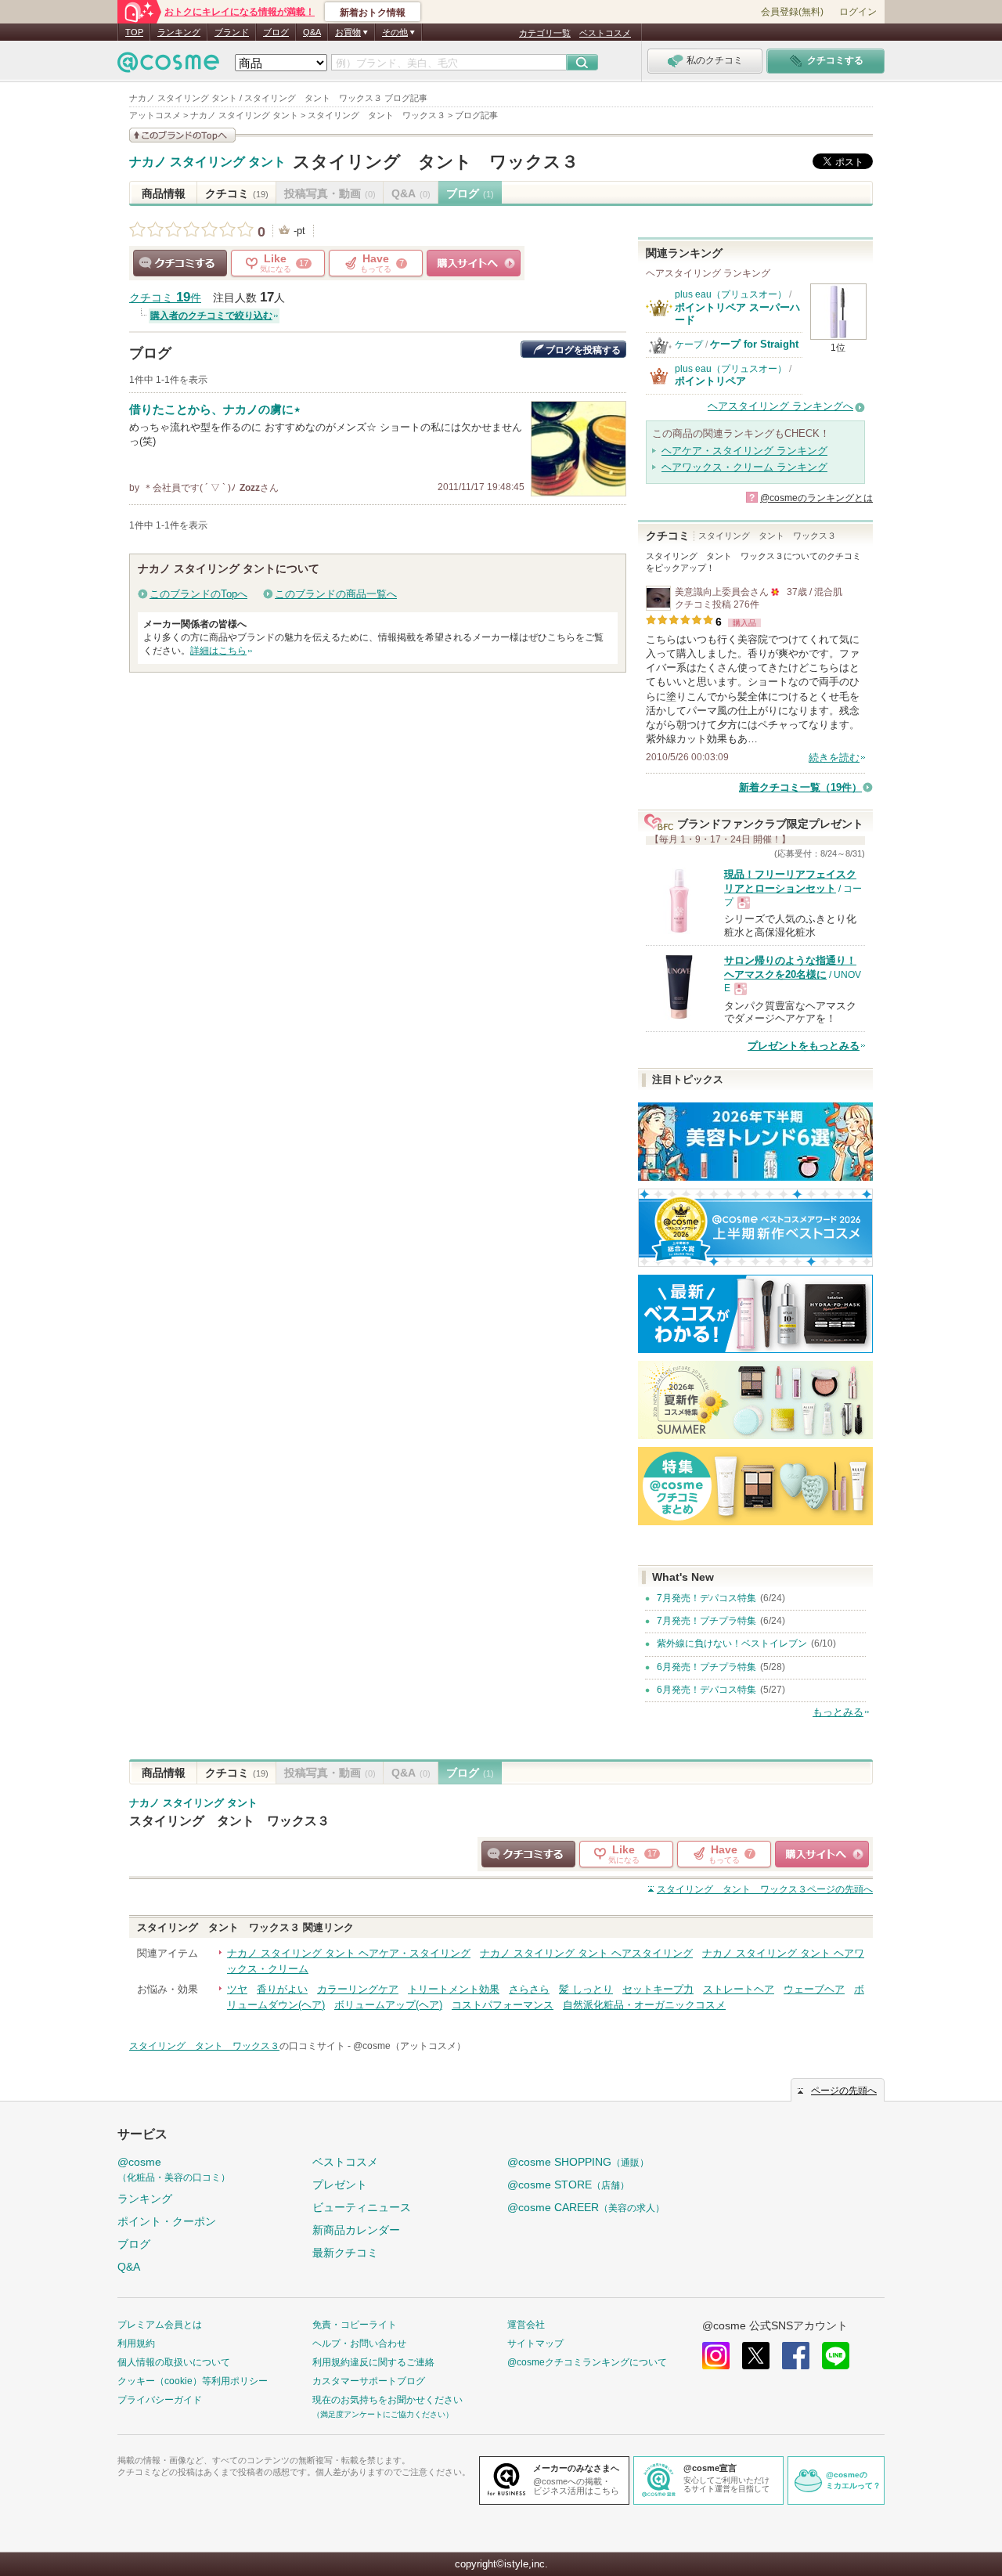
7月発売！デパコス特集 (706, 1598)
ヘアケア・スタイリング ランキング (744, 451)
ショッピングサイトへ (474, 263)
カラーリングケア (358, 1989)
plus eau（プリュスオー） (731, 294)
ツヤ (237, 1989)
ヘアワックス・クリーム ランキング (744, 467)
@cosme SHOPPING (578, 2162)
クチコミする (180, 263)
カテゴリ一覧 (545, 33)
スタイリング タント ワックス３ (436, 162)
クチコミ (237, 193)
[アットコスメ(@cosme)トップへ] (168, 66)
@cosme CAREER (586, 2207)
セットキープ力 (658, 1989)
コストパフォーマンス (503, 2005)
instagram (716, 2356)
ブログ (276, 32)
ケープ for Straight (754, 344)
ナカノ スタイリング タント (207, 162)
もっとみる (838, 1712)
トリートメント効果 (454, 1989)
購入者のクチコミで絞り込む (211, 316)
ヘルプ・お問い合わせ (359, 2343)
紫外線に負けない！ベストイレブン (732, 1643)
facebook (796, 2356)
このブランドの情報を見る (182, 135)
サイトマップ (535, 2343)
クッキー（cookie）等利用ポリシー (193, 2381)
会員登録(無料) (792, 12)
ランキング (179, 32)
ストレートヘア (739, 1989)
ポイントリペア (710, 381)
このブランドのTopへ (198, 594)
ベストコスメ (605, 33)
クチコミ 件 (165, 298)
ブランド (232, 32)
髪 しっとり (586, 1989)
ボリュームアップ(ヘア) (388, 2005)
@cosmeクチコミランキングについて (587, 2362)
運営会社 (526, 2325)
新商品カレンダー (356, 2230)
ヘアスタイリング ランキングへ (780, 406)
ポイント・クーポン (167, 2221)
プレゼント (340, 2185)
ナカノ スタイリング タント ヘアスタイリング (586, 1953)
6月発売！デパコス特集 (706, 1690)
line (836, 2356)
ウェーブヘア (814, 1989)
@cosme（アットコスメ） (409, 2046)
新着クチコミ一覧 (800, 787)
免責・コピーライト (355, 2325)
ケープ (689, 345)
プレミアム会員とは (160, 2325)
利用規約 (136, 2343)
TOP (134, 32)
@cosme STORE (568, 2185)
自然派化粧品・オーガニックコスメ (644, 2005)
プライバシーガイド (160, 2400)
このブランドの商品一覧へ (336, 594)
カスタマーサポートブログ (369, 2381)
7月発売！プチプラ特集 (706, 1621)
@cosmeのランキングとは (816, 498)
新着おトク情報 (373, 13)
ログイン (858, 12)
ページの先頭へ (765, 1889)
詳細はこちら (218, 651)
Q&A (312, 32)
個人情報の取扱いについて (174, 2362)
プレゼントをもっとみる (804, 1046)
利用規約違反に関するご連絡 (373, 2362)
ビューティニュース (362, 2207)
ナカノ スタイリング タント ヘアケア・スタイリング (349, 1953)
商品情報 (164, 193)
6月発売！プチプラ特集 (706, 1667)
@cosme (174, 2169)
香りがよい (282, 1989)
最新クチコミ (345, 2253)
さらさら (529, 1989)
